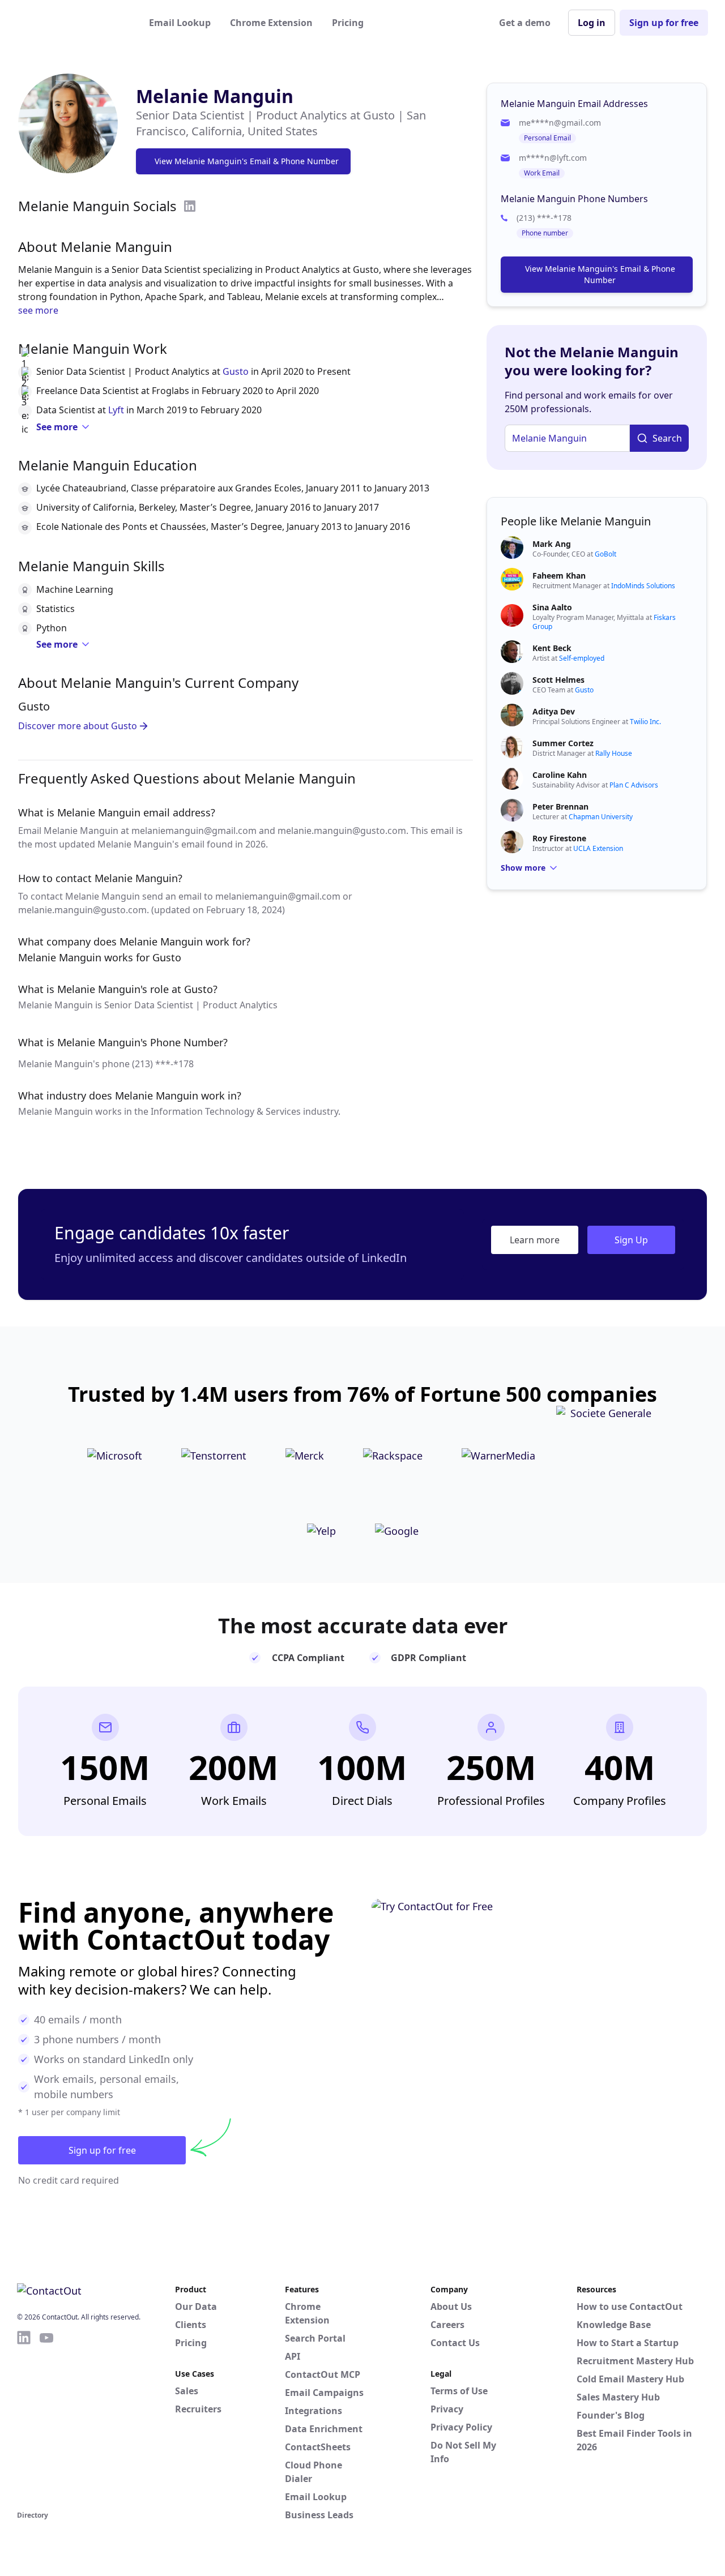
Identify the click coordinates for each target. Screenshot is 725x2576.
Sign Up (631, 1240)
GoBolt (605, 554)
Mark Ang (552, 544)
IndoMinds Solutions (643, 586)
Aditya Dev (554, 711)
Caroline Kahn (560, 775)
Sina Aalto (552, 607)
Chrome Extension (271, 23)
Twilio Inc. (645, 722)
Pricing (348, 23)
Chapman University (601, 817)
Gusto (236, 371)
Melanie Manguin (215, 96)
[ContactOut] (72, 23)
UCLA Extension (598, 848)
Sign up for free (664, 23)
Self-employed (582, 658)
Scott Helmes (558, 680)
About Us (451, 2307)
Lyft (116, 410)
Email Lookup (180, 23)
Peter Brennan (560, 806)
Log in (592, 23)
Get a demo (525, 23)
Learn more (535, 1240)
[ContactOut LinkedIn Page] (24, 2419)
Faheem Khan (559, 575)
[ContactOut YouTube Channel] (46, 2419)
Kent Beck (552, 648)
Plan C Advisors (634, 785)
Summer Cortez (563, 743)
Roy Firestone (559, 838)
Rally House (614, 753)
